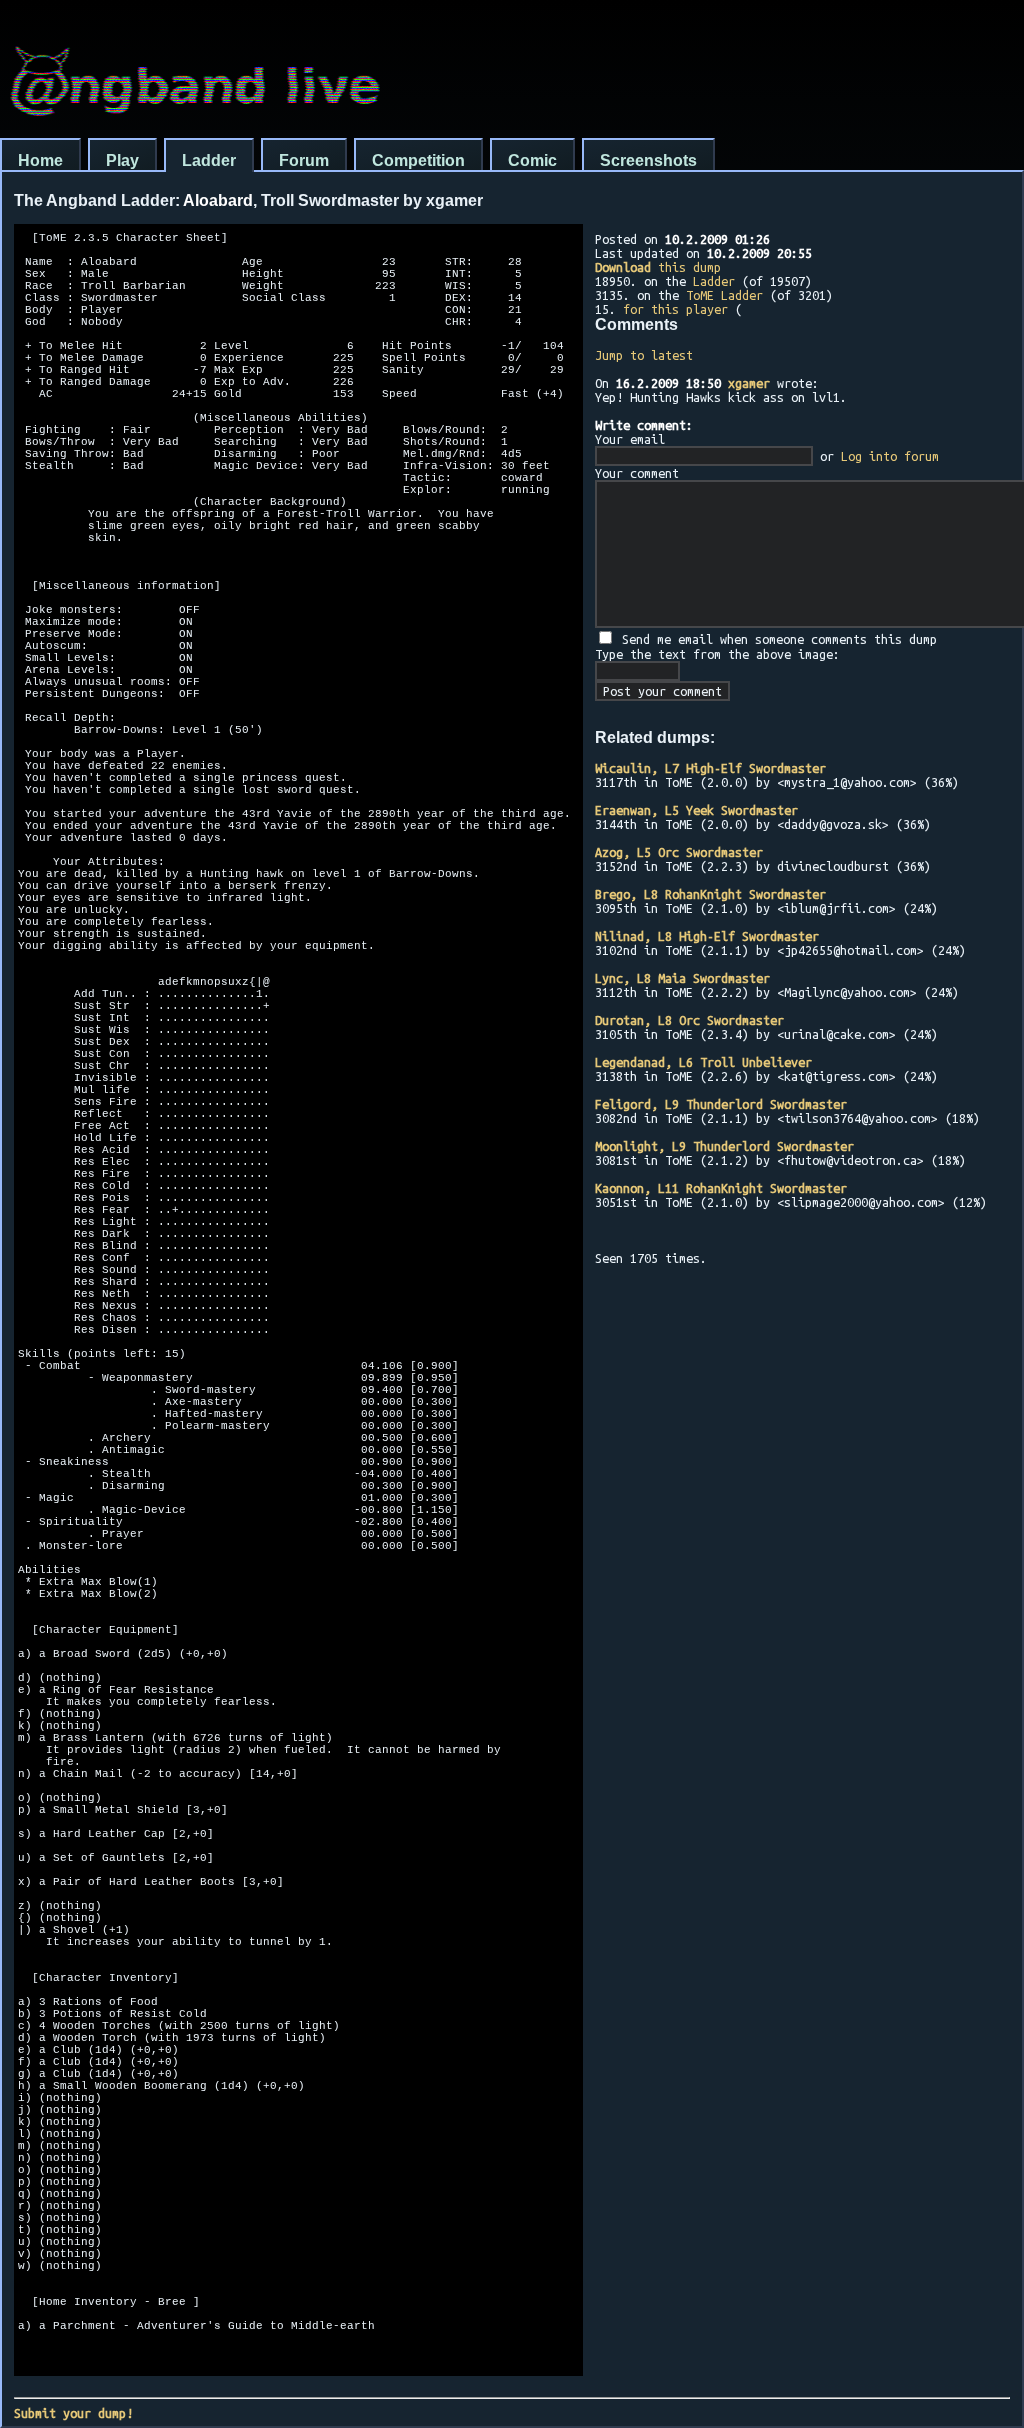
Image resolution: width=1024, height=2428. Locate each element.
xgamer (749, 383)
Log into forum (890, 456)
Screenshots (648, 160)
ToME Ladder (724, 295)
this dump (658, 267)
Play (122, 160)
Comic (532, 160)
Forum (304, 160)
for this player (675, 309)
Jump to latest (644, 355)
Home (40, 160)
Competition (418, 160)
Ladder (209, 160)
